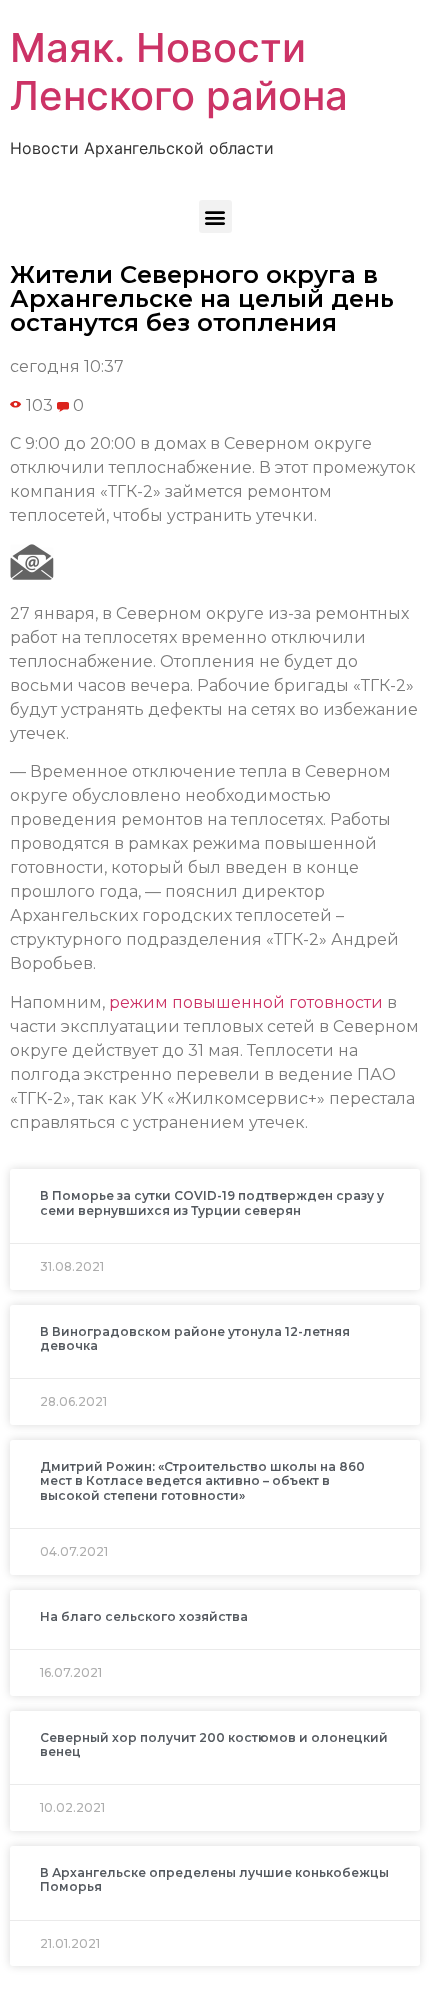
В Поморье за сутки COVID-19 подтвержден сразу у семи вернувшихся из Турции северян (212, 1202)
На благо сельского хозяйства (144, 1616)
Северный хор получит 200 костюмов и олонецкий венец (214, 1744)
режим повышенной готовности (246, 1002)
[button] (215, 216)
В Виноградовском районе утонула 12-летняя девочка (195, 1338)
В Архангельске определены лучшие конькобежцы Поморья (214, 1879)
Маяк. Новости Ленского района (179, 71)
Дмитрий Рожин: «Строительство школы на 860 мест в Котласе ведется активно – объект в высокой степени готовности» (202, 1481)
